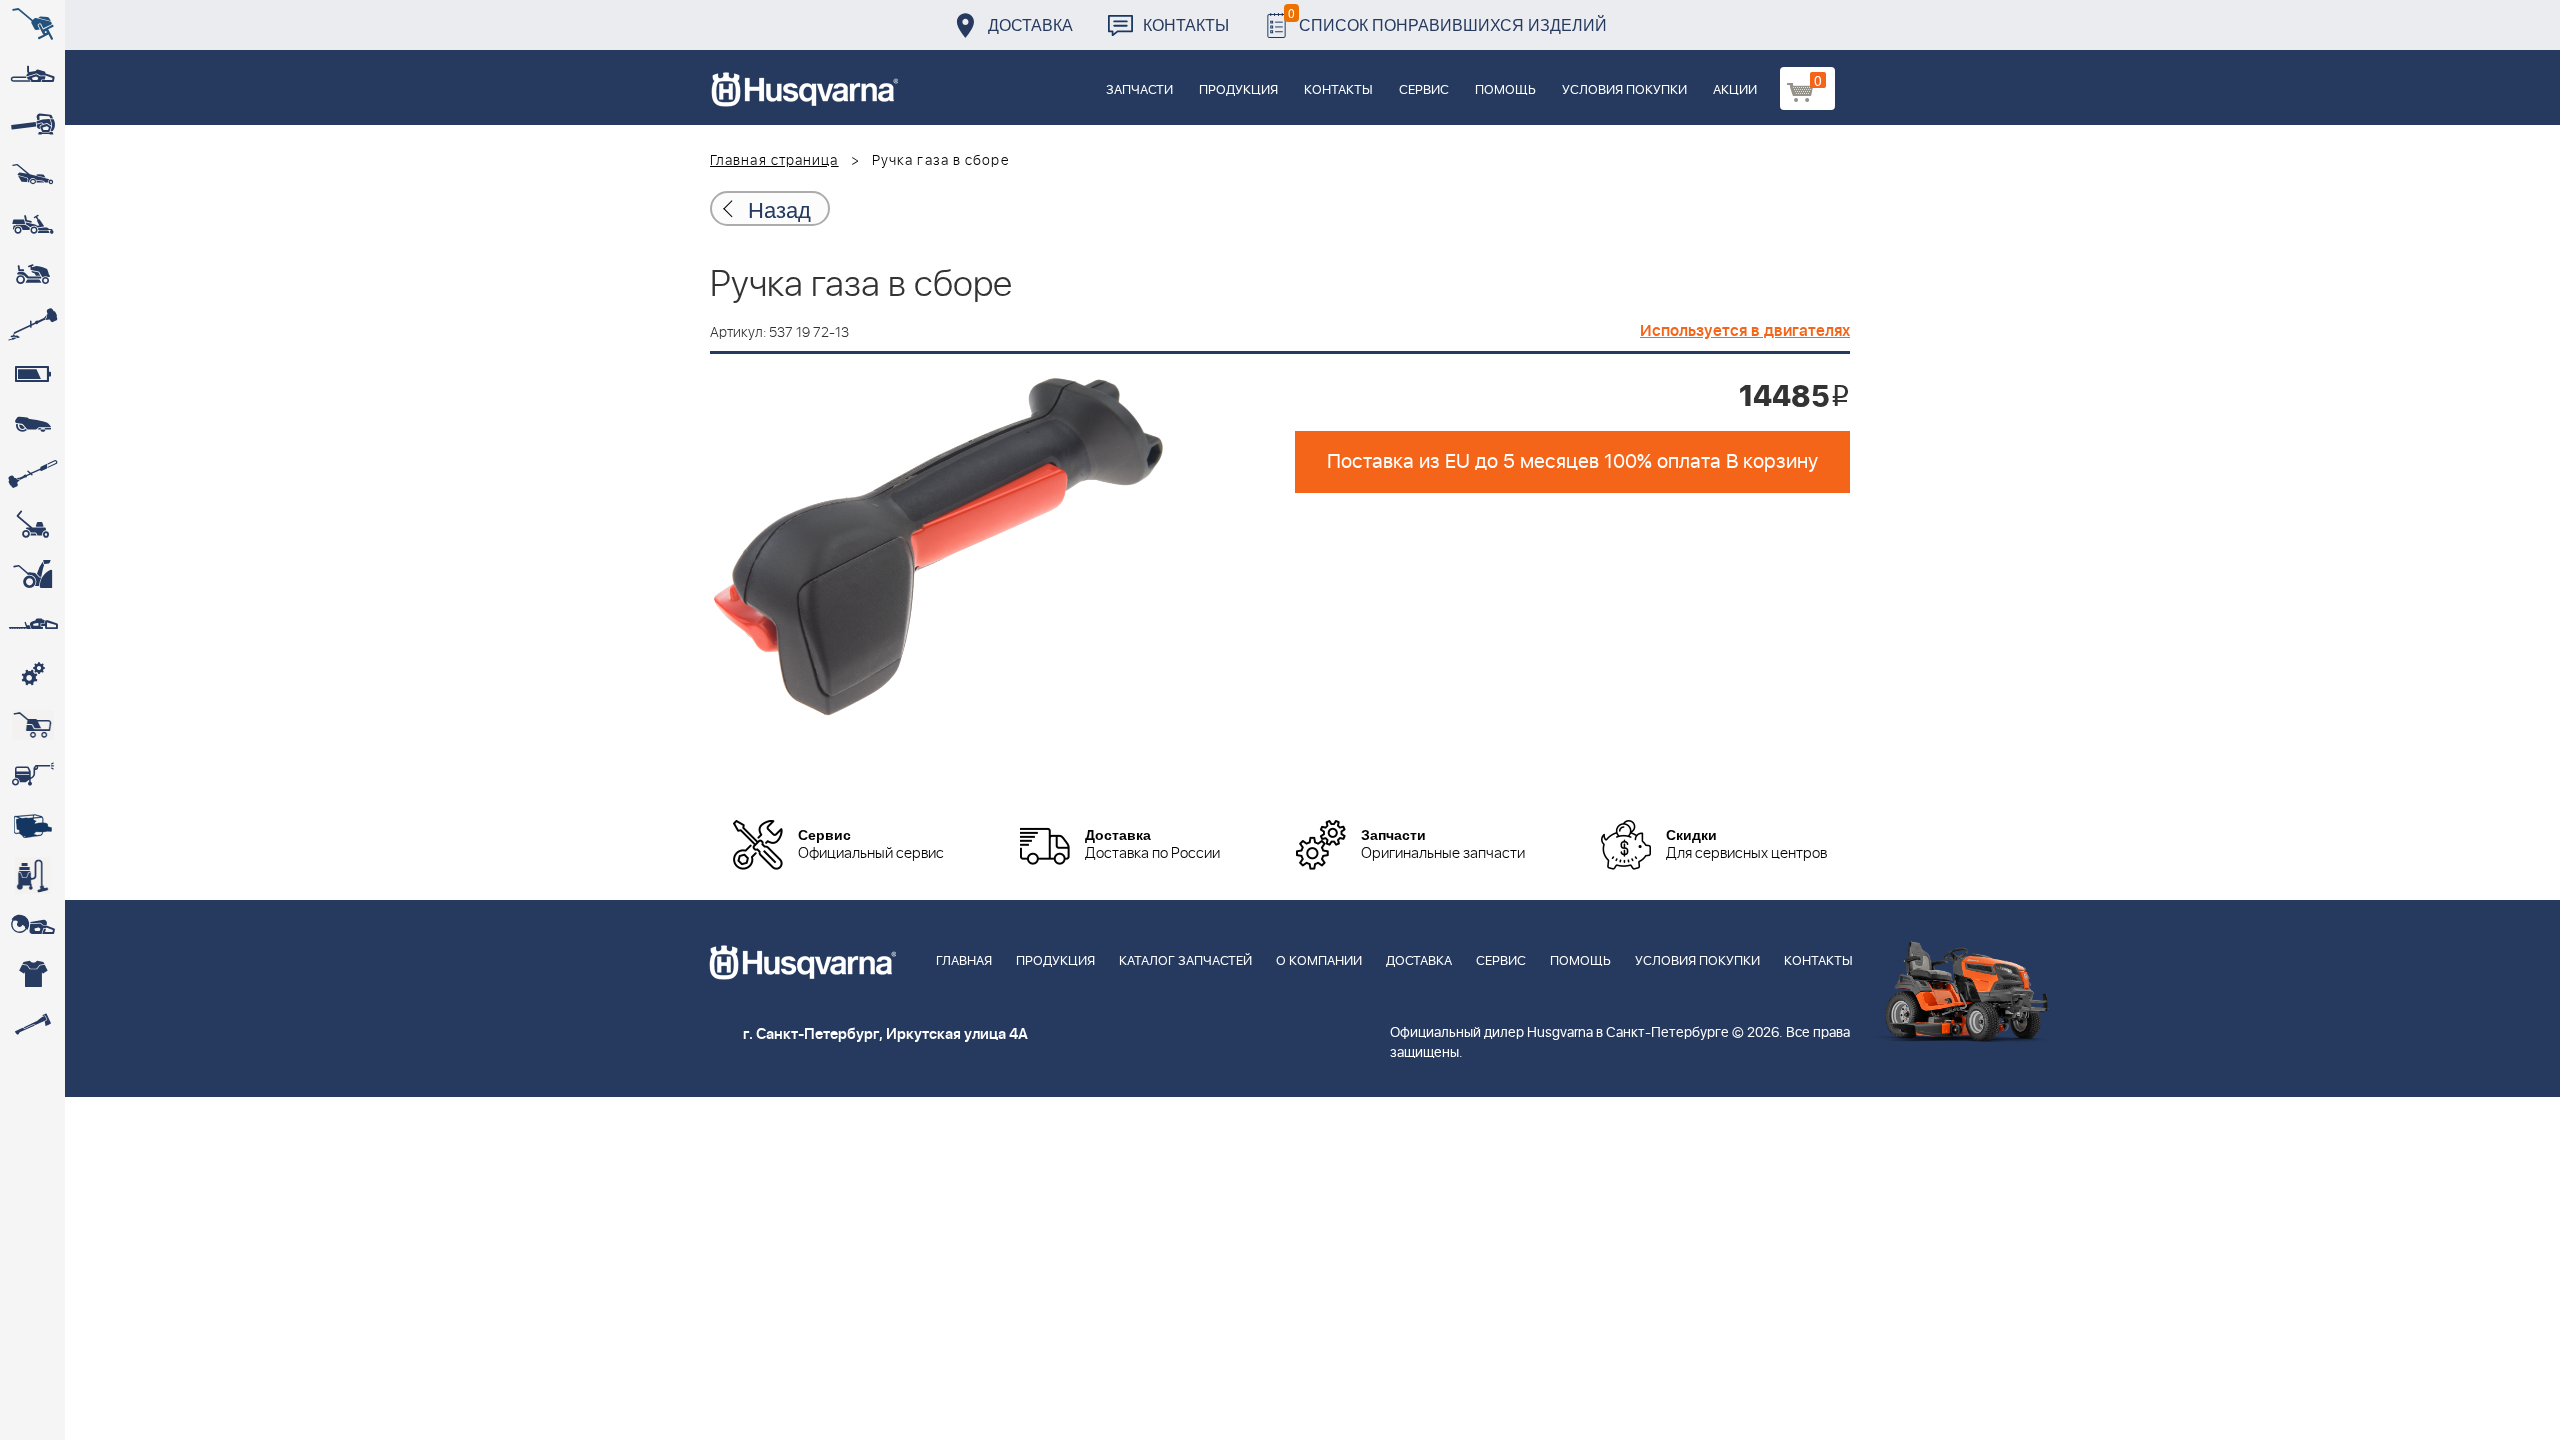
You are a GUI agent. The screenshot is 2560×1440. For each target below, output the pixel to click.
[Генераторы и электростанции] (32, 725)
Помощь (1505, 90)
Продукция (1238, 90)
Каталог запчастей (1185, 961)
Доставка (1030, 24)
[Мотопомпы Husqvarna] (32, 825)
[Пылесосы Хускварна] (32, 875)
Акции (1735, 90)
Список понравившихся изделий (1447, 19)
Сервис (1424, 90)
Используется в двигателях (1745, 331)
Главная (964, 961)
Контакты (1186, 24)
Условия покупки (1624, 90)
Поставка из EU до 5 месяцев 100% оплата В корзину (1572, 462)
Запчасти (1139, 90)
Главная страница (774, 161)
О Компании (1319, 961)
